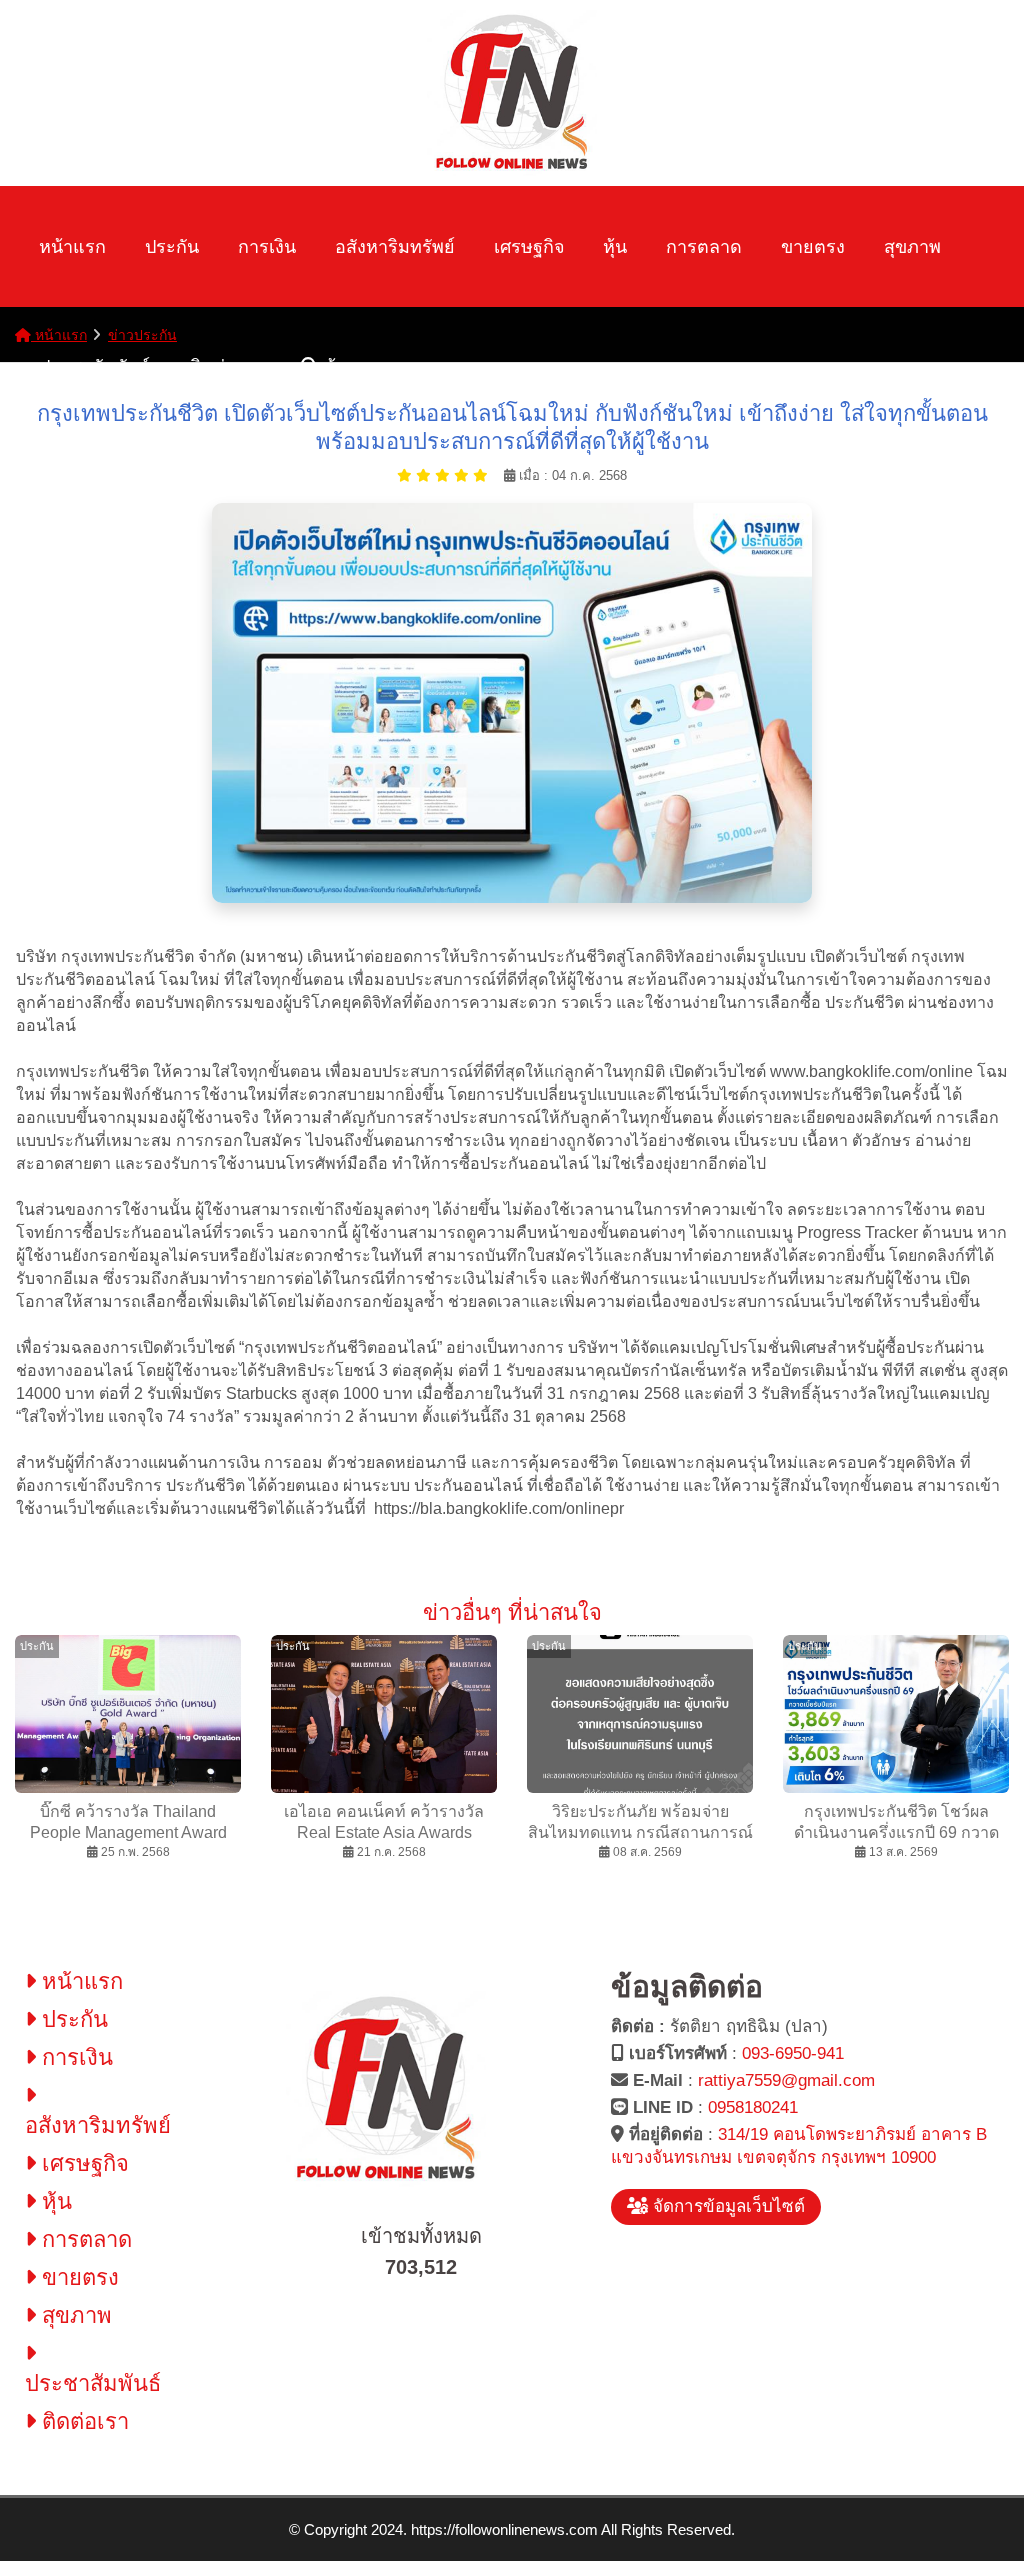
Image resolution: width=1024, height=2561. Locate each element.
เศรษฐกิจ (529, 247)
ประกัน (172, 247)
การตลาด (704, 247)
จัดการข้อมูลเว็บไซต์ (726, 2206)
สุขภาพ (912, 247)
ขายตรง (813, 247)
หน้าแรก (72, 247)
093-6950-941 (793, 2053)
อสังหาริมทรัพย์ (395, 247)
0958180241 (753, 2107)
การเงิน (267, 247)
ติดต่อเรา (225, 367)
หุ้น (615, 247)
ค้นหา (344, 367)
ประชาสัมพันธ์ (94, 367)
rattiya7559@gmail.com (786, 2080)
